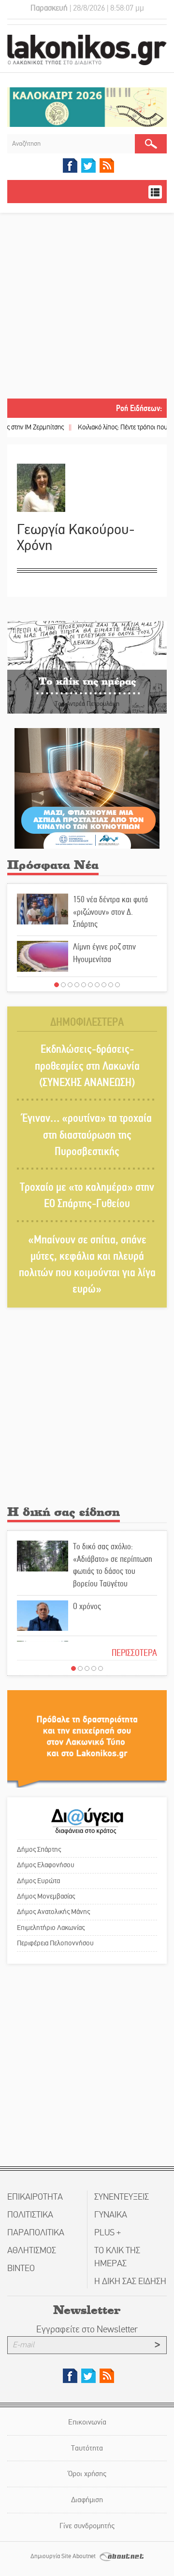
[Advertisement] (87, 307)
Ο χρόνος (87, 1606)
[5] (84, 985)
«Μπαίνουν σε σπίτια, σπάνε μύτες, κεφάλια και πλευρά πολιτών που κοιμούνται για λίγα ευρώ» (87, 1265)
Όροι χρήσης (87, 2473)
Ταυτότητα (87, 2448)
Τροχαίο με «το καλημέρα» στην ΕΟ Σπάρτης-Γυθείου (87, 1195)
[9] (111, 985)
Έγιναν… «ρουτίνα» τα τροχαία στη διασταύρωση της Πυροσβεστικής (87, 1135)
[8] (104, 985)
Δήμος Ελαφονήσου (46, 1865)
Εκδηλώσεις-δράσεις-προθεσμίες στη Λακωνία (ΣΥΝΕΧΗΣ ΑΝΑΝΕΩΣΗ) (87, 1066)
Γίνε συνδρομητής (87, 2526)
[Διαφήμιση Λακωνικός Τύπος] (87, 1738)
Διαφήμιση (87, 2500)
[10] (117, 985)
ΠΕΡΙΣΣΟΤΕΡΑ (134, 1653)
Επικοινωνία (87, 2422)
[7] (97, 985)
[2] (63, 985)
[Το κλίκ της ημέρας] (87, 667)
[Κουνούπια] (87, 788)
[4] (77, 985)
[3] (70, 985)
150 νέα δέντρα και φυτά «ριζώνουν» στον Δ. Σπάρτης (110, 912)
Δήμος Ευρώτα (38, 1881)
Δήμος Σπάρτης (39, 1849)
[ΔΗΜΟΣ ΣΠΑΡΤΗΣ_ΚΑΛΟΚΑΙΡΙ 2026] (87, 106)
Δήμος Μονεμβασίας (46, 1896)
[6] (90, 985)
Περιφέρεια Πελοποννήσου (55, 1943)
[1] (57, 985)
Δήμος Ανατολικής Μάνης (53, 1912)
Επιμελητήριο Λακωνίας (51, 1928)
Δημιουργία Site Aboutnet (64, 2556)
